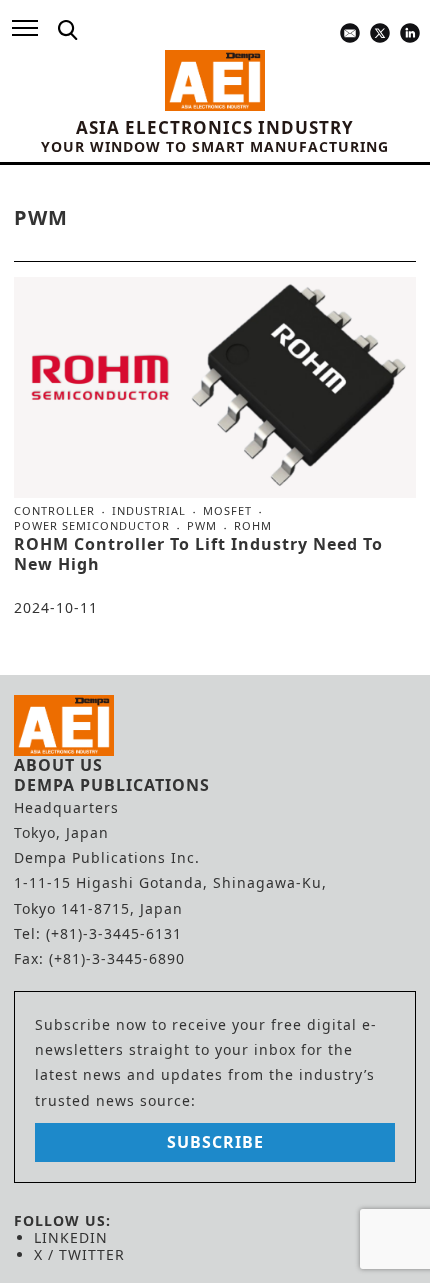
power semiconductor (92, 526)
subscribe (215, 1142)
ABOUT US (58, 765)
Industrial (149, 511)
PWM (202, 526)
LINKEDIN (71, 1237)
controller (54, 511)
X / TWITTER (79, 1254)
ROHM (253, 525)
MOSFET (227, 511)
